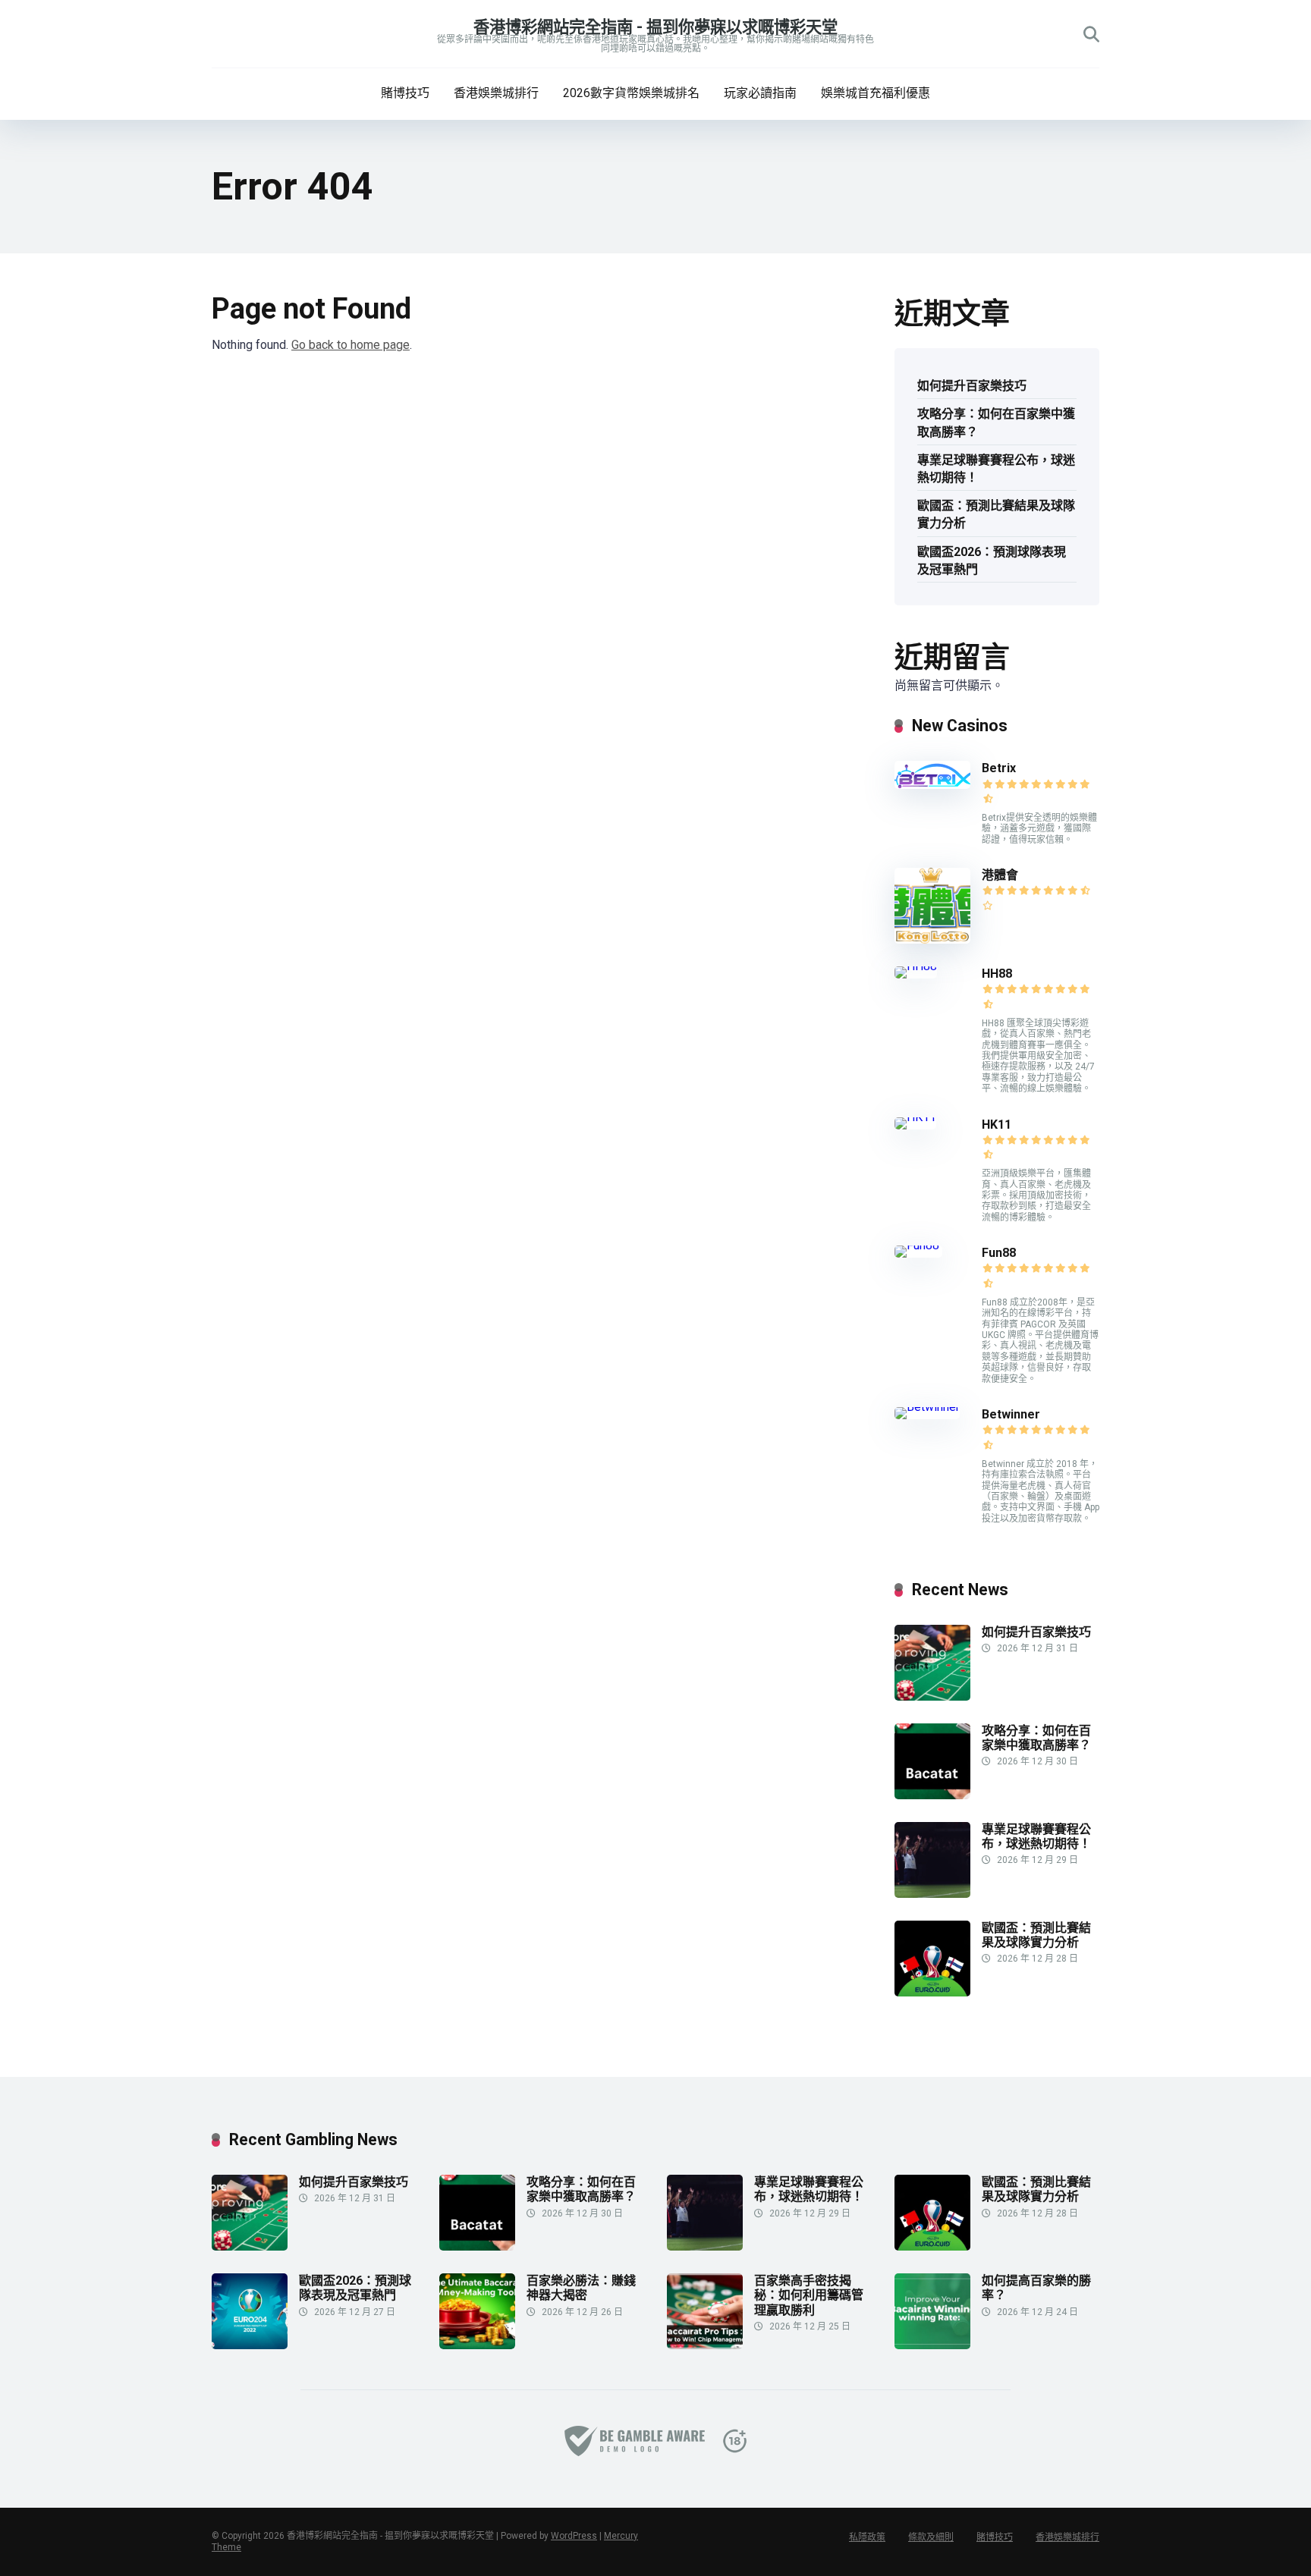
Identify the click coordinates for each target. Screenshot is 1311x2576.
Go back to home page (351, 345)
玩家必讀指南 (760, 93)
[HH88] (916, 966)
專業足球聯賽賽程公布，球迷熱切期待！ (996, 469)
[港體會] (932, 939)
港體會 (1000, 875)
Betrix (999, 768)
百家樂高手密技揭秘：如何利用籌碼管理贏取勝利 (809, 2295)
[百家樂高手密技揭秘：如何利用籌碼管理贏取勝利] (705, 2345)
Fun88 (1000, 1253)
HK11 (997, 1125)
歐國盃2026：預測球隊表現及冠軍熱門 (992, 561)
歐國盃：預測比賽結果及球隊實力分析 (996, 514)
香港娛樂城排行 (496, 93)
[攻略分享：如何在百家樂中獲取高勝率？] (932, 1795)
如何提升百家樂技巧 (972, 386)
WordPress (574, 2536)
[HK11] (915, 1117)
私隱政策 (867, 2537)
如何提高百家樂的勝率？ (1036, 2288)
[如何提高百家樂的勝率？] (932, 2345)
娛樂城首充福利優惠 (876, 93)
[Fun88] (918, 1245)
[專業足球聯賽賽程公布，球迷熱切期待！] (932, 1894)
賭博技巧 (405, 93)
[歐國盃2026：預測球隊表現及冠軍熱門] (250, 2345)
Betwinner (1011, 1414)
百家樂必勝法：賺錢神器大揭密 (581, 2288)
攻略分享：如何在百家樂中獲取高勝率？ (996, 423)
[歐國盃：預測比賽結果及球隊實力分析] (932, 1992)
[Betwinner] (927, 1407)
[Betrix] (932, 785)
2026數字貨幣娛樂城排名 (631, 93)
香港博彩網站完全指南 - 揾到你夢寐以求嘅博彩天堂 (655, 27)
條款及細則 (931, 2537)
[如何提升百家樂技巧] (932, 1696)
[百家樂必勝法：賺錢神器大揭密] (477, 2345)
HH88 (997, 974)
